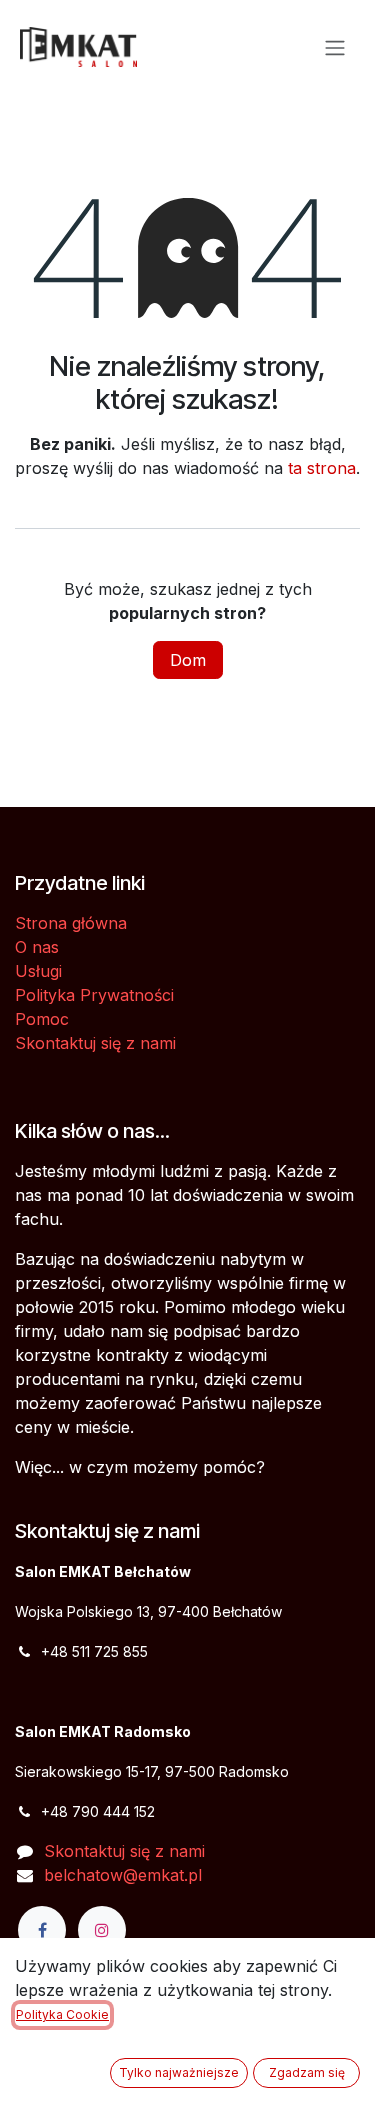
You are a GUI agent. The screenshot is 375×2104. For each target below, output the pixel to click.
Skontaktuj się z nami (95, 1043)
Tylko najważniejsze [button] (179, 2072)
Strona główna (71, 923)
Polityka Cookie (62, 2014)
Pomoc (42, 1019)
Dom (188, 660)
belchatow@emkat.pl (123, 1875)
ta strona (322, 468)
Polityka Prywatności (94, 995)
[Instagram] (102, 1930)
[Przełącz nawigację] (335, 47)
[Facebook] (42, 1930)
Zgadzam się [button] (307, 2072)
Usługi (38, 971)
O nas (37, 947)
